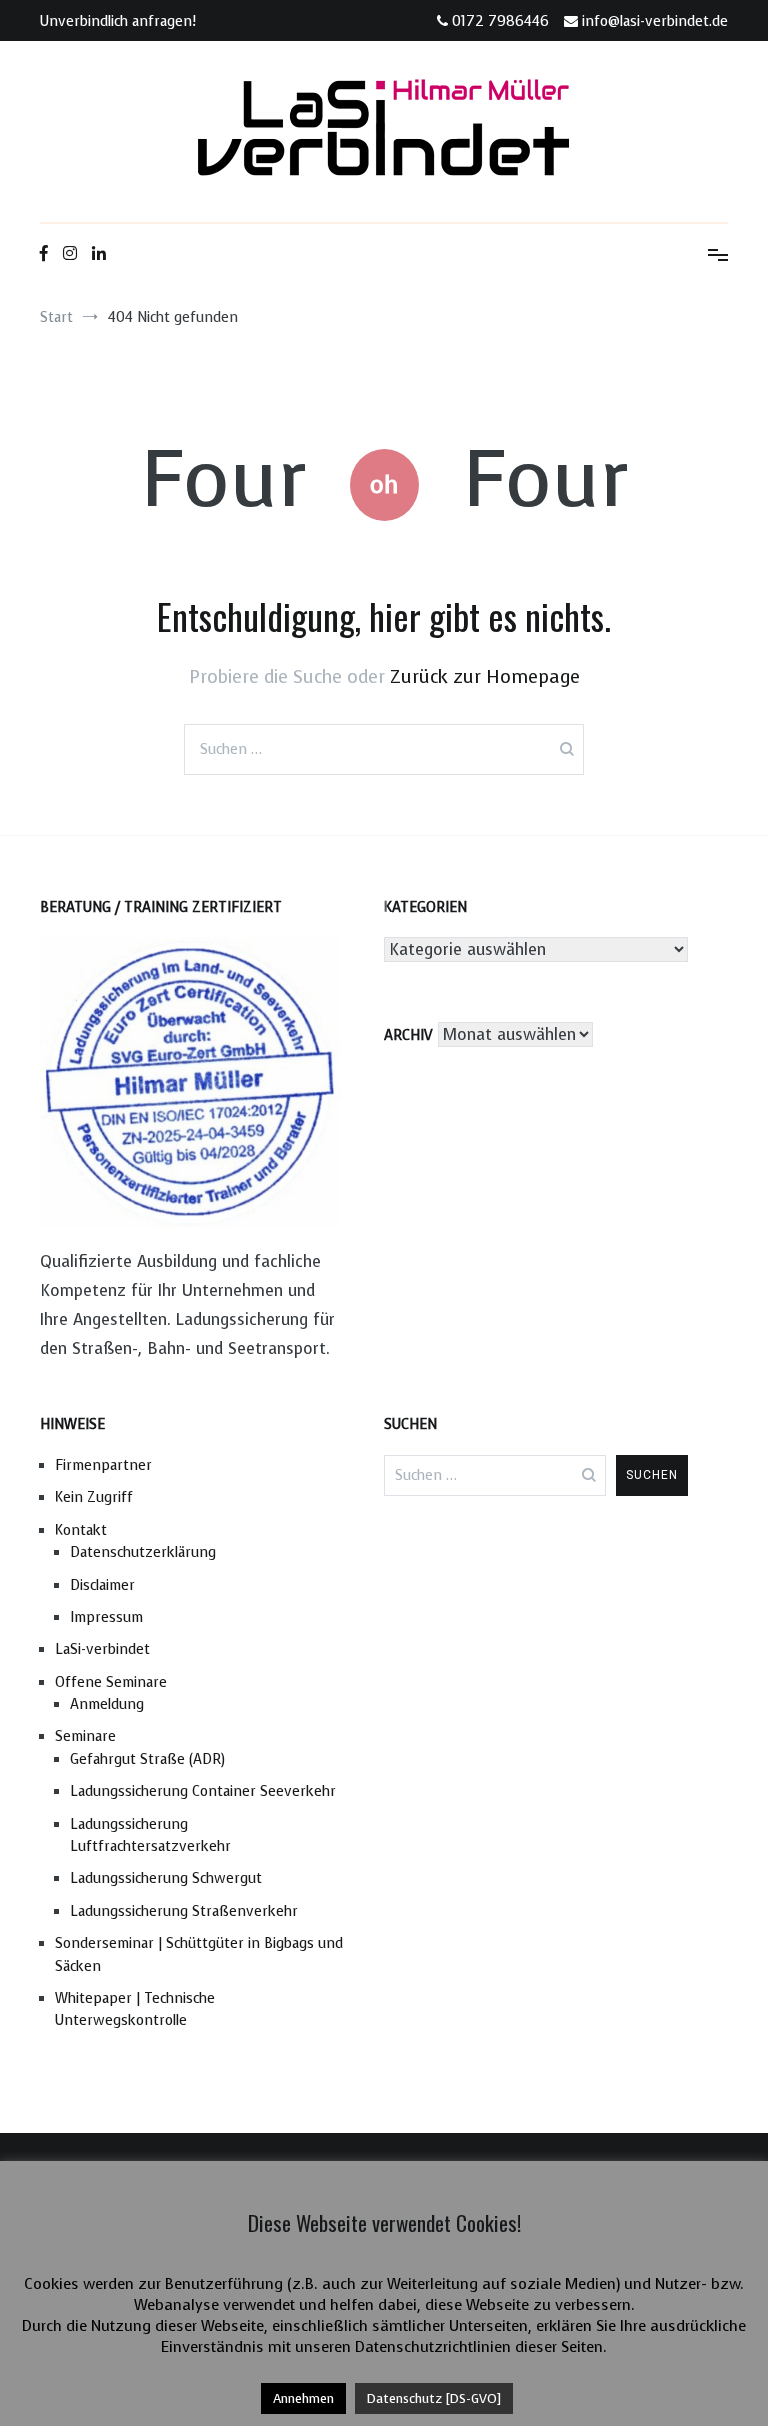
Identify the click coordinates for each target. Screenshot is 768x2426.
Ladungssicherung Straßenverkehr (184, 1911)
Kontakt (81, 1530)
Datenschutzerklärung (143, 1552)
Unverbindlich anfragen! (118, 21)
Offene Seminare (111, 1682)
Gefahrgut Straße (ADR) (147, 1759)
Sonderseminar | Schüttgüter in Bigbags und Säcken (199, 1954)
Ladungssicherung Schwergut (166, 1878)
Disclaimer (102, 1585)
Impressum (106, 1617)
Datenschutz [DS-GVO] (434, 2398)
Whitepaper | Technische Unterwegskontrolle (135, 2009)
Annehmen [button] (303, 2398)
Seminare (85, 1736)
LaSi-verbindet (102, 1649)
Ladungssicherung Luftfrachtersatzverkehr (150, 1835)
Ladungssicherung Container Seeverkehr (203, 1791)
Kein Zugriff (94, 1497)
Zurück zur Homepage (485, 677)
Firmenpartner (103, 1465)
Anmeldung (107, 1704)
